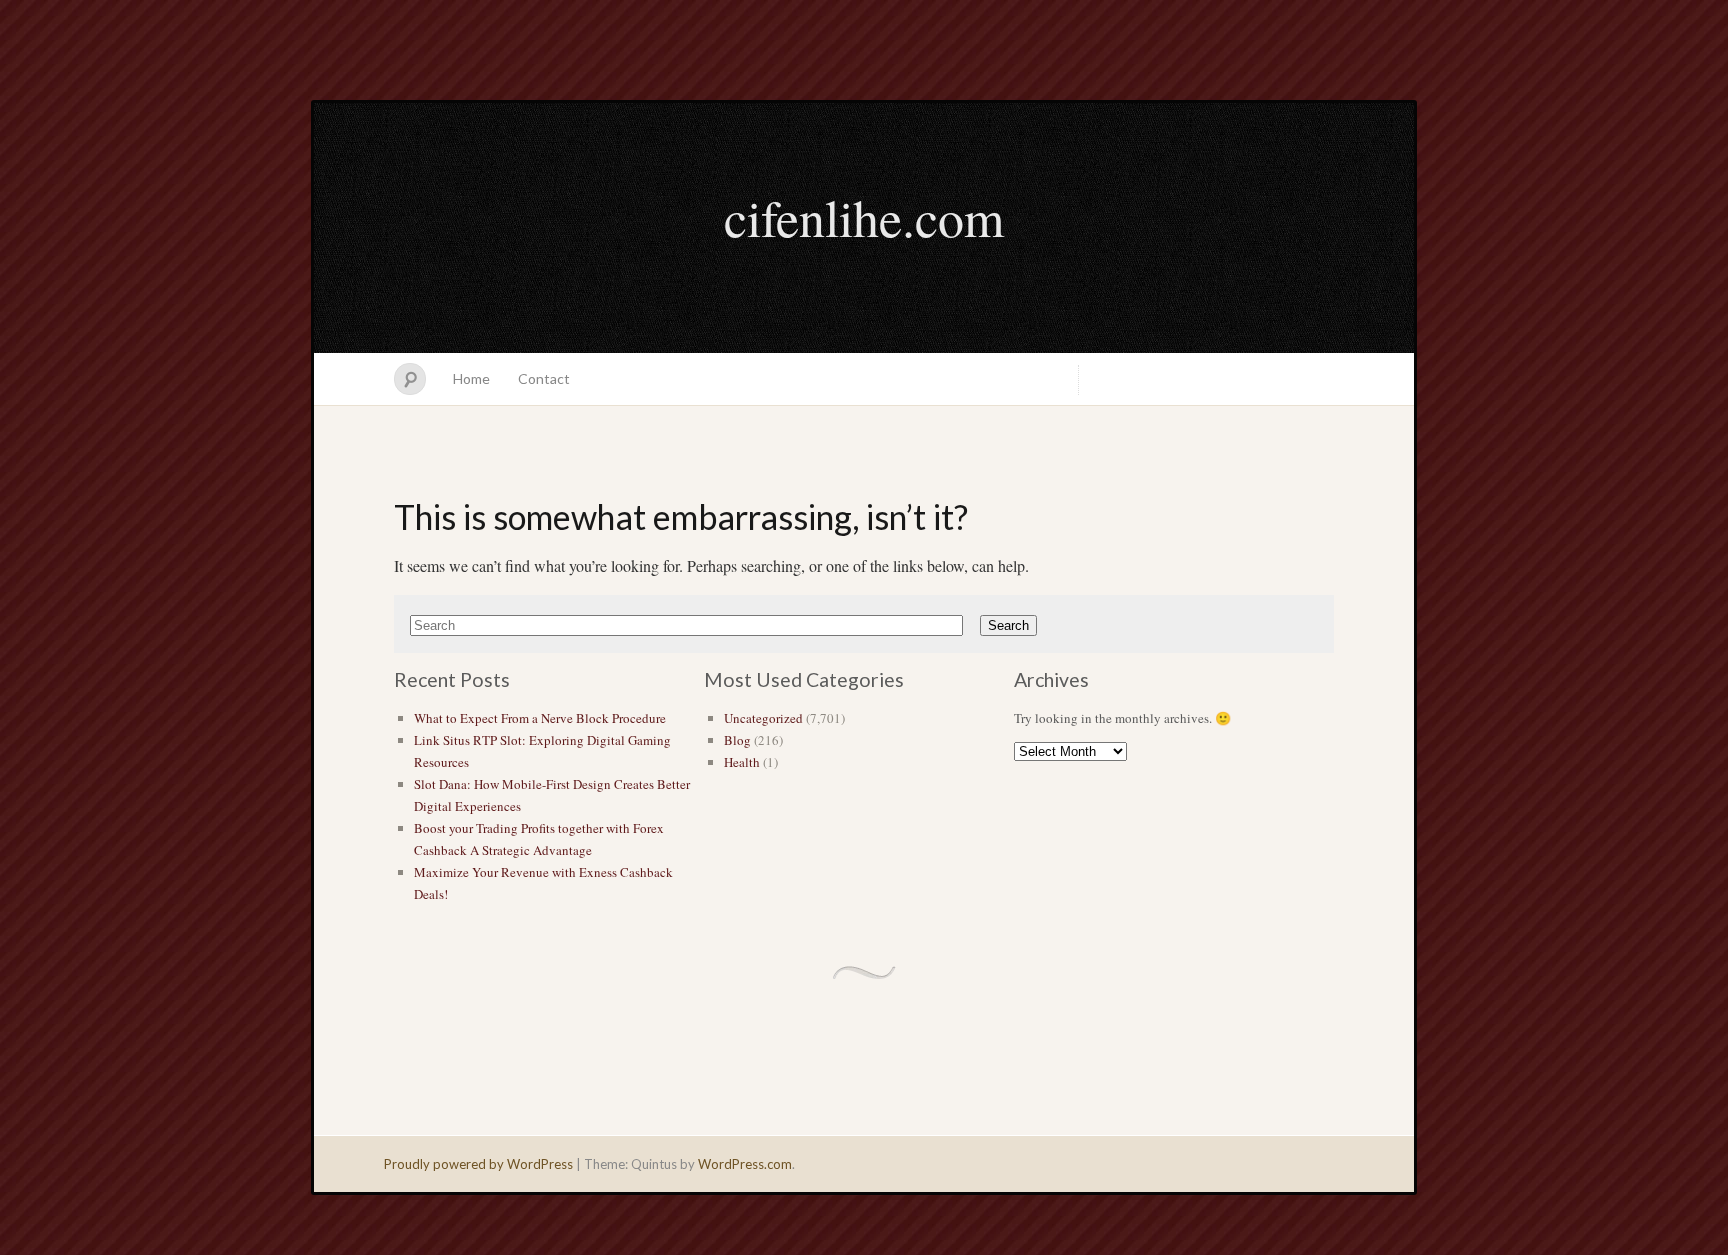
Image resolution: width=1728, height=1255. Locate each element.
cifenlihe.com (864, 217)
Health (742, 762)
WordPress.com (745, 1164)
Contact (544, 378)
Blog (737, 740)
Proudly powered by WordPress (478, 1164)
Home (471, 378)
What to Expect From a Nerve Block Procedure (540, 718)
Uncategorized (763, 718)
